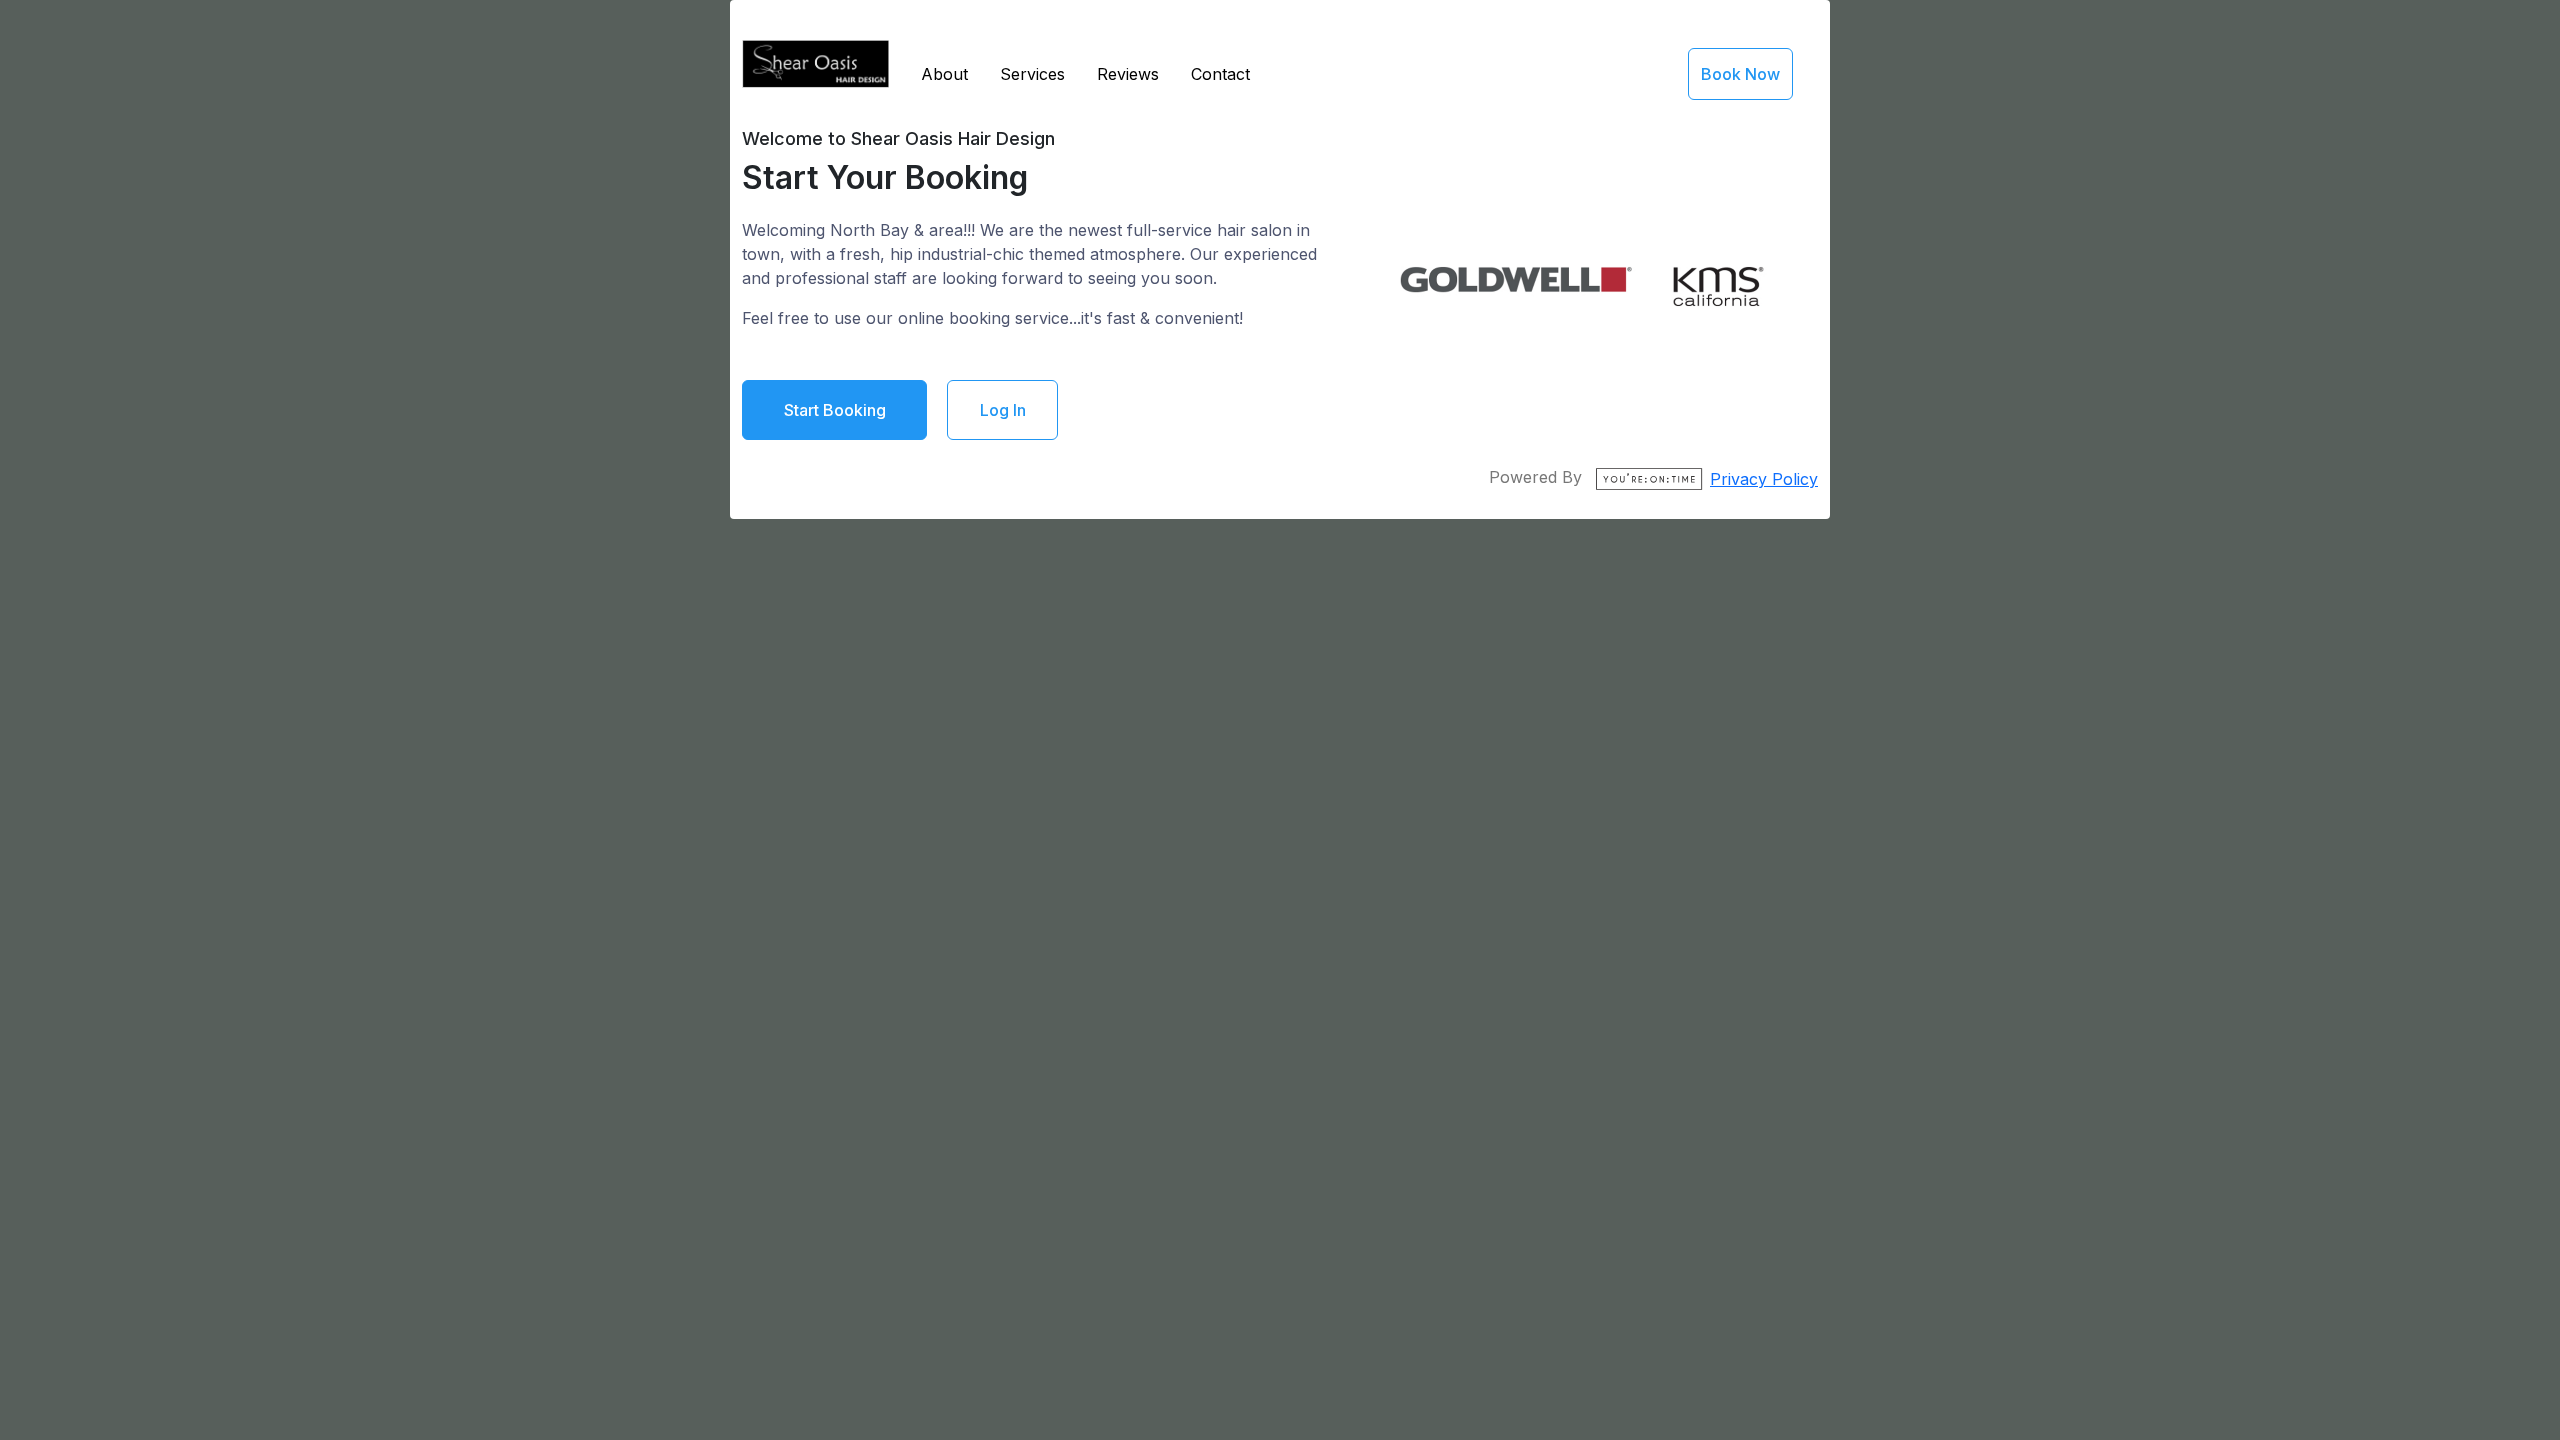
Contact (1220, 74)
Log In (1003, 410)
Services (1032, 74)
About (944, 74)
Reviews (1128, 74)
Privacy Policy (1764, 479)
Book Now (1740, 74)
